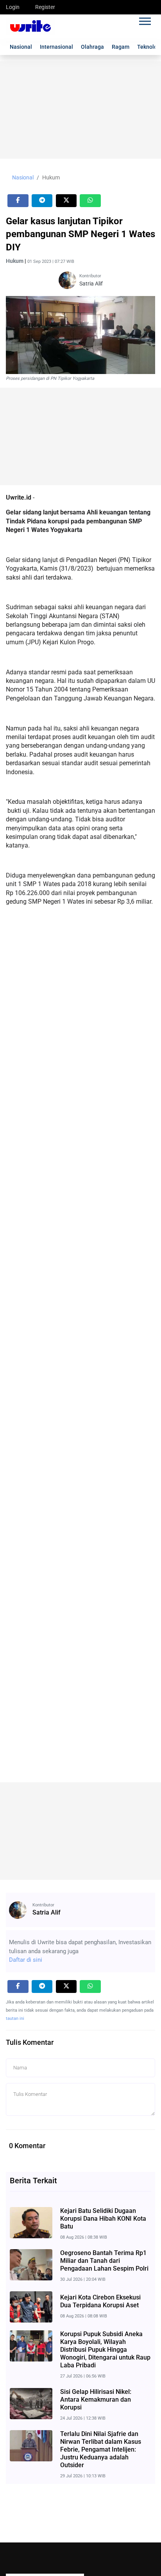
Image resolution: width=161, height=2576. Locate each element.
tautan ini (15, 2018)
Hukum (51, 177)
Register (45, 7)
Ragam (121, 47)
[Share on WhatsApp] (90, 201)
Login (13, 7)
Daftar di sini (26, 1960)
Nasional (21, 47)
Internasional (56, 47)
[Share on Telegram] (42, 201)
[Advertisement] (80, 110)
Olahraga (92, 47)
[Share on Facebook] (18, 201)
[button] (144, 20)
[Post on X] (66, 201)
